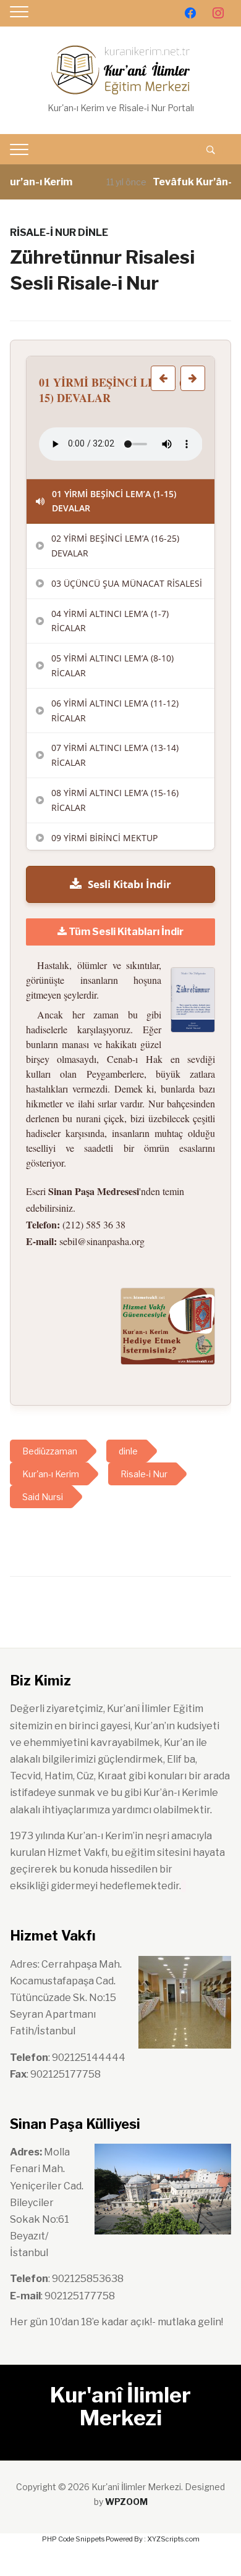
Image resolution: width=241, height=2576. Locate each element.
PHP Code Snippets (73, 2539)
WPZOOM (126, 2502)
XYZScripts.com (173, 2539)
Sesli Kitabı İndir (129, 884)
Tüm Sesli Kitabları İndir (125, 932)
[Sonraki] (193, 378)
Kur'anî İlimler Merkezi (120, 2406)
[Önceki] (163, 378)
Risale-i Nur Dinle (59, 233)
